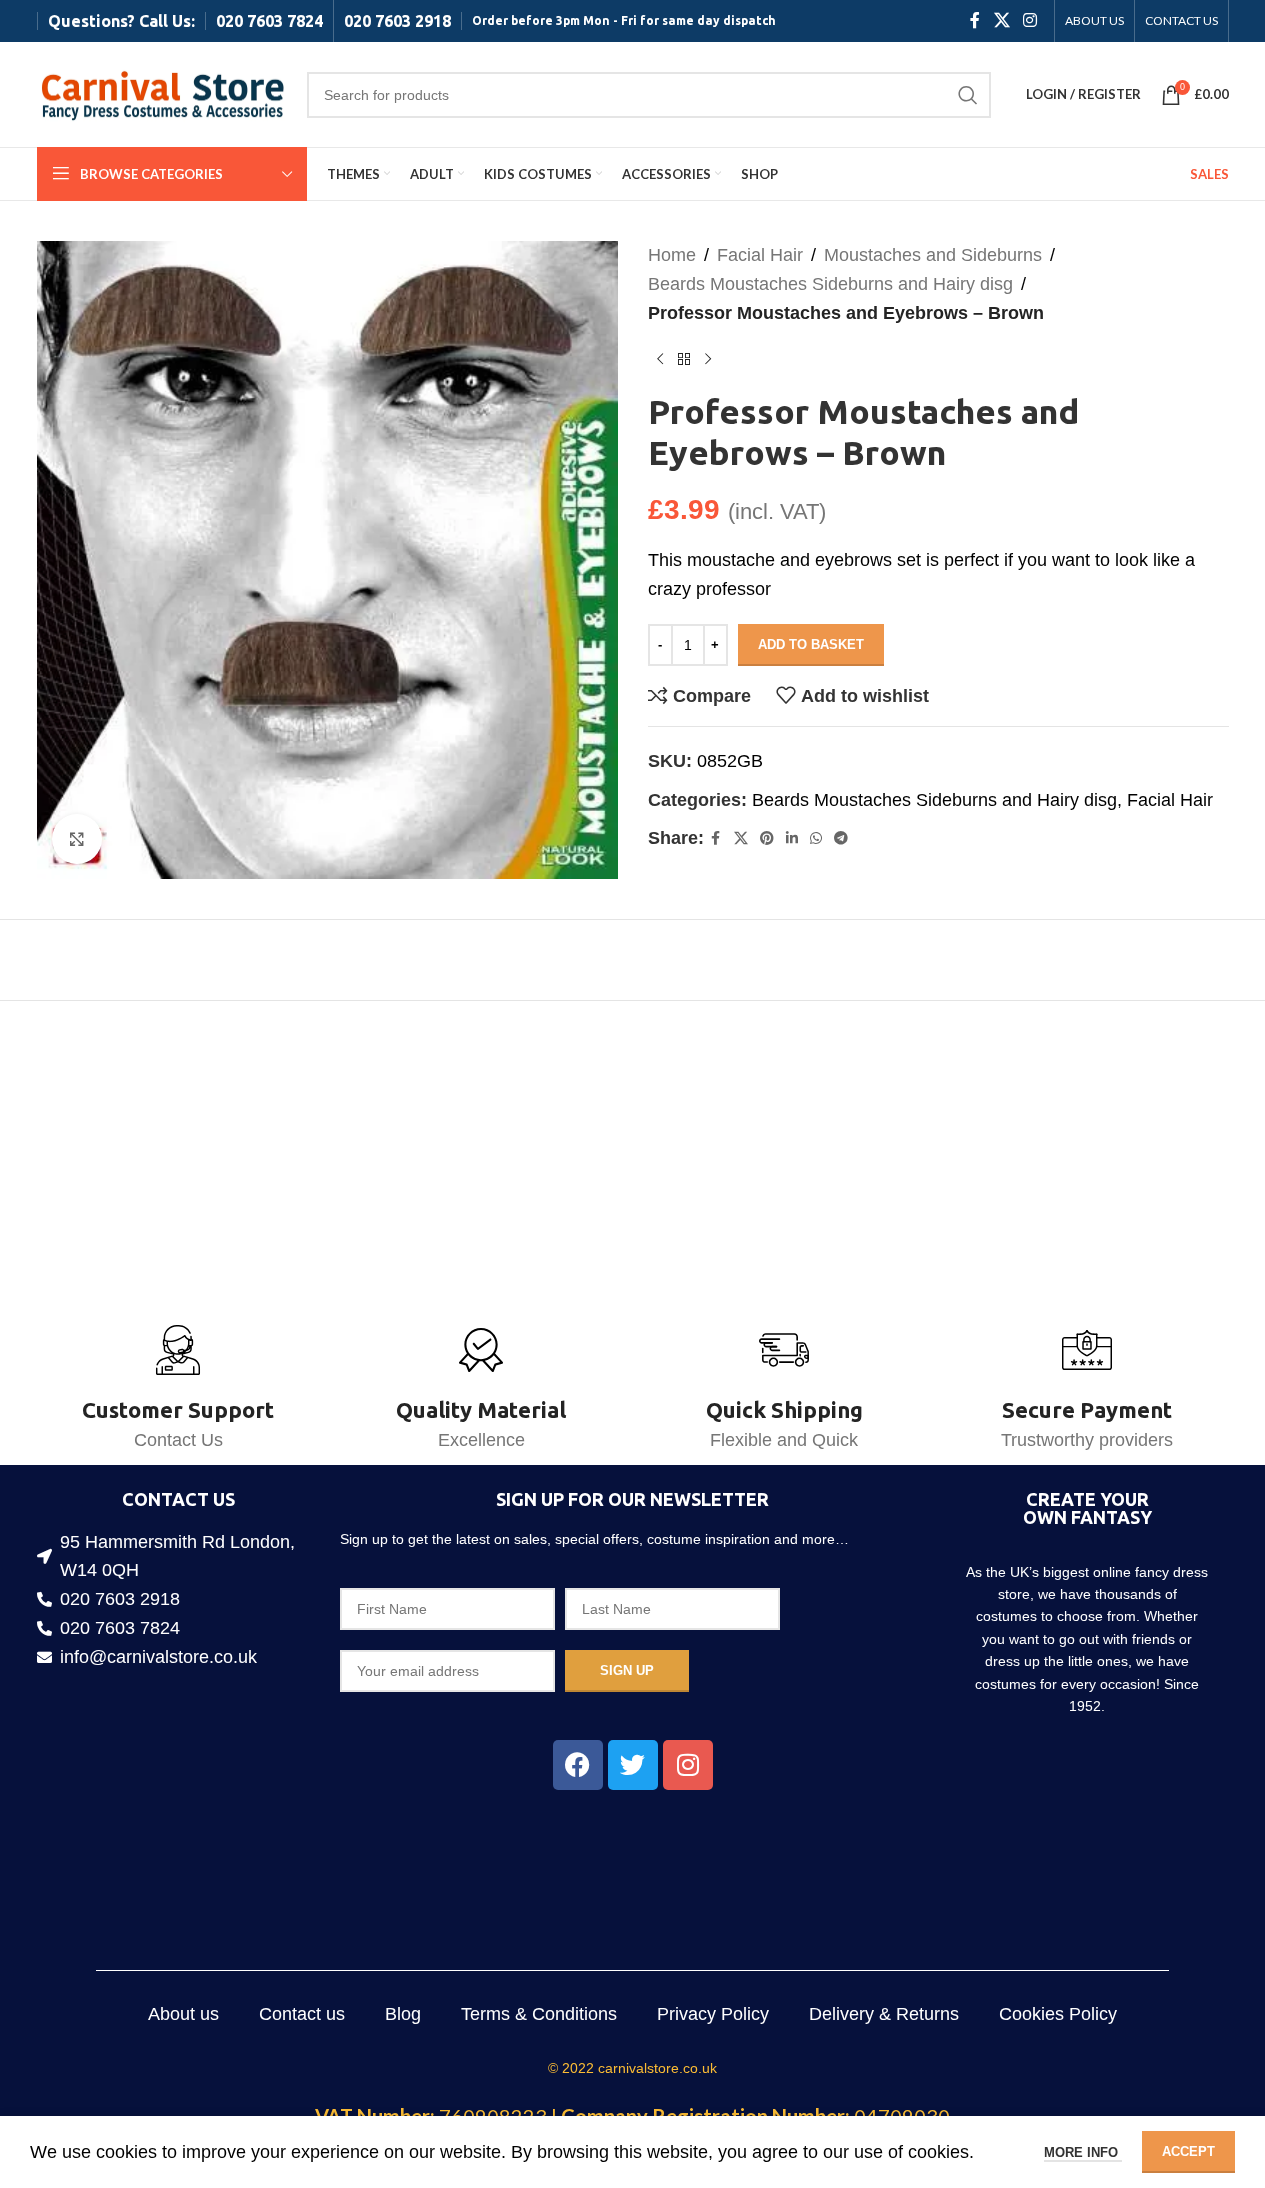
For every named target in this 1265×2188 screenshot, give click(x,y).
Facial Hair (760, 255)
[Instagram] (688, 1765)
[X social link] (1001, 20)
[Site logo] (162, 93)
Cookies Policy (1058, 2014)
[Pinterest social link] (767, 838)
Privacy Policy (713, 2014)
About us (183, 2014)
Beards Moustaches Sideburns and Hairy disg (830, 284)
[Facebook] (578, 1765)
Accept (1188, 2151)
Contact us (302, 2014)
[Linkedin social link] (792, 838)
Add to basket (811, 644)
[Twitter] (633, 1765)
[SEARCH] (968, 95)
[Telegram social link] (841, 838)
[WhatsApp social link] (816, 838)
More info (1083, 2152)
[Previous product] (660, 359)
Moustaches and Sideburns (933, 255)
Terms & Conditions (539, 2014)
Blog (403, 2014)
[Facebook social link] (975, 20)
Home (672, 255)
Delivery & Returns (884, 2014)
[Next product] (708, 359)
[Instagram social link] (1029, 20)
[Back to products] (684, 359)
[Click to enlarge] (77, 839)
